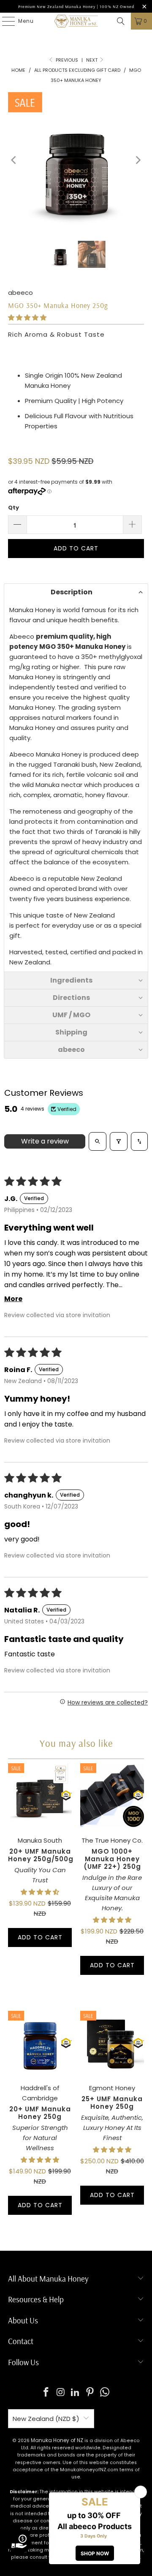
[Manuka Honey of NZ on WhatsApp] (105, 2393)
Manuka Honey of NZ (57, 2440)
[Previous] (14, 160)
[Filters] (119, 1141)
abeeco (20, 293)
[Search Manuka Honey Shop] (121, 21)
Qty (14, 508)
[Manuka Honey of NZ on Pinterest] (90, 2393)
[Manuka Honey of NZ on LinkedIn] (76, 2393)
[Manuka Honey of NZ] (76, 21)
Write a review (45, 1141)
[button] (27, 317)
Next (92, 60)
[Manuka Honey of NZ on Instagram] (61, 2393)
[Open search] (98, 1141)
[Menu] (4, 21)
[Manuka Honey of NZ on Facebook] (46, 2393)
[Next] (138, 160)
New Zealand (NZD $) (46, 2419)
